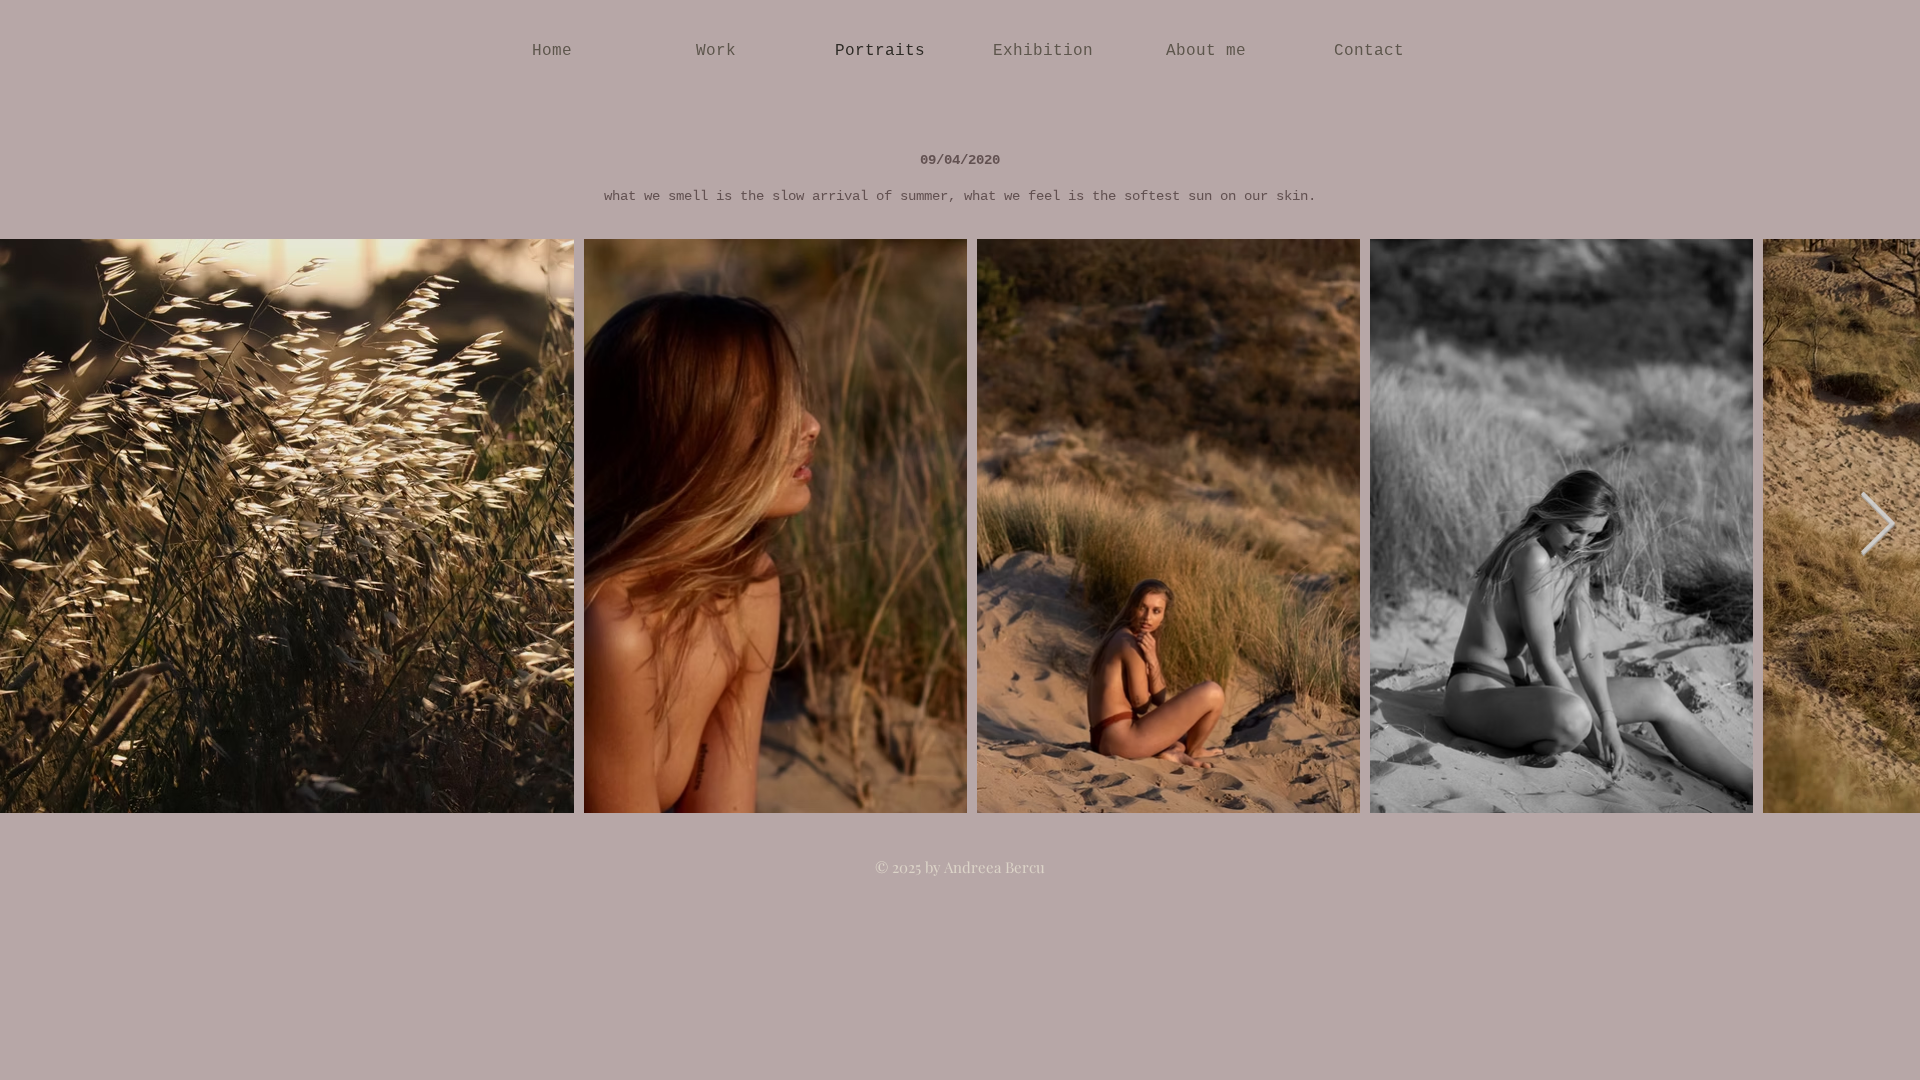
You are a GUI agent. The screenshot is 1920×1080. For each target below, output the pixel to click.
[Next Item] (1877, 526)
